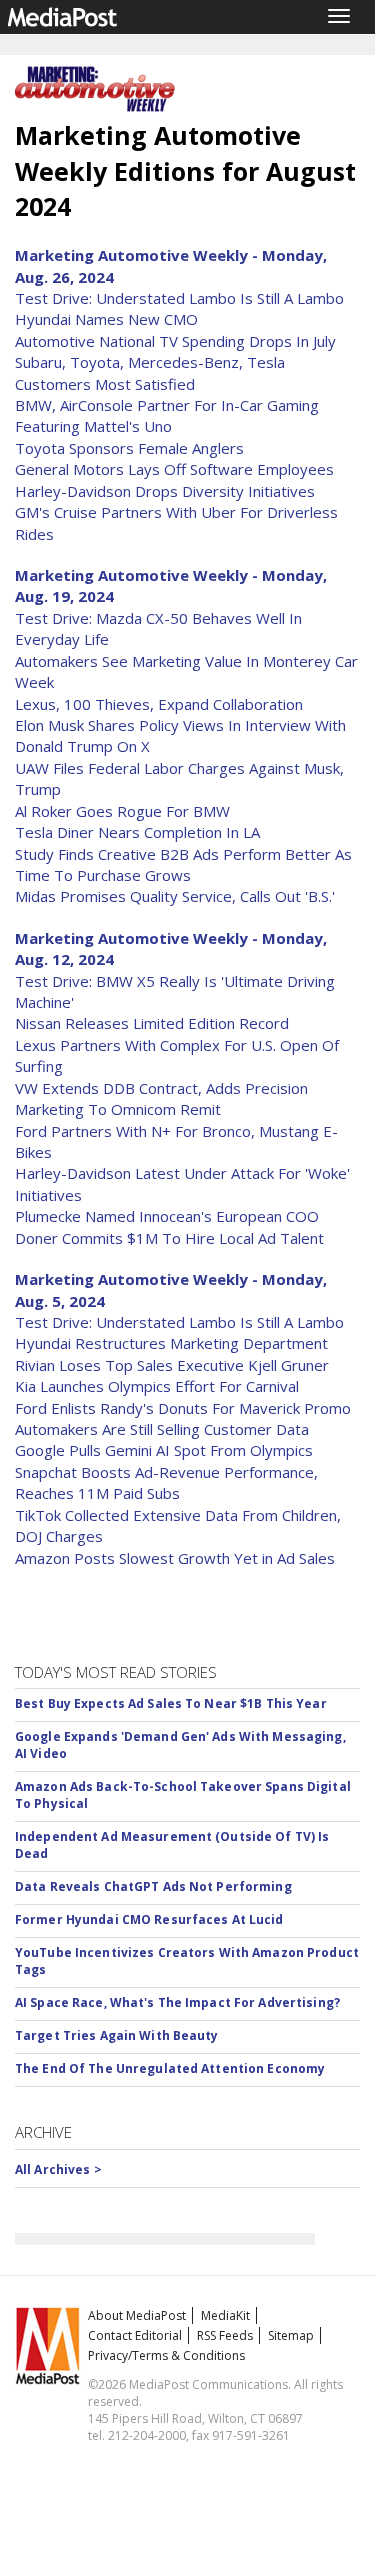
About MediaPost (137, 2315)
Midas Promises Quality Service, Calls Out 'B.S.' (175, 896)
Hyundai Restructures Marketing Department (171, 1343)
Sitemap (291, 2335)
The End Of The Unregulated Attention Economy (170, 2068)
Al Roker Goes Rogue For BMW (122, 811)
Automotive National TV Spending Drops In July (175, 341)
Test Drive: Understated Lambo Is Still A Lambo (179, 298)
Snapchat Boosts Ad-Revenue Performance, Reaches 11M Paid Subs (166, 1482)
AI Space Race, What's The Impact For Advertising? (177, 2002)
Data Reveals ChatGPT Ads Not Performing (153, 1886)
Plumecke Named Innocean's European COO (167, 1216)
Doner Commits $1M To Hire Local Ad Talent (169, 1238)
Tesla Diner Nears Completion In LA (137, 832)
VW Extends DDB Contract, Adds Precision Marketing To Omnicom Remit (161, 1098)
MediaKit (225, 2315)
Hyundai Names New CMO (106, 319)
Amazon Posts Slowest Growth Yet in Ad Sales (175, 1558)
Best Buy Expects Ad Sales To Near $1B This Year (171, 1703)
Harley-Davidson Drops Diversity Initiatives (165, 491)
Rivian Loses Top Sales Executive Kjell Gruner (172, 1365)
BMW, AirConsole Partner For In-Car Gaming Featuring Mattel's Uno (167, 415)
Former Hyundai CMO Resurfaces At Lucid (149, 1919)
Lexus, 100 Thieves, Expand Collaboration (159, 704)
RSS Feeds (225, 2335)
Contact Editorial (135, 2335)
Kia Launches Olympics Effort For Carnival (157, 1386)
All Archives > (58, 2169)
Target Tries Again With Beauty (117, 2035)
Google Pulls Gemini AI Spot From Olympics (164, 1450)
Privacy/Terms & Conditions (166, 2355)
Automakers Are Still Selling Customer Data (162, 1429)
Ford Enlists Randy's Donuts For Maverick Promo (183, 1408)
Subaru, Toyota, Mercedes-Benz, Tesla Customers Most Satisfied (150, 372)
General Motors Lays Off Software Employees (174, 469)
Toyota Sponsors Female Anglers (129, 448)
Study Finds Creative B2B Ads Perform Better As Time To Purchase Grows (183, 864)
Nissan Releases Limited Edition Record (152, 1023)
